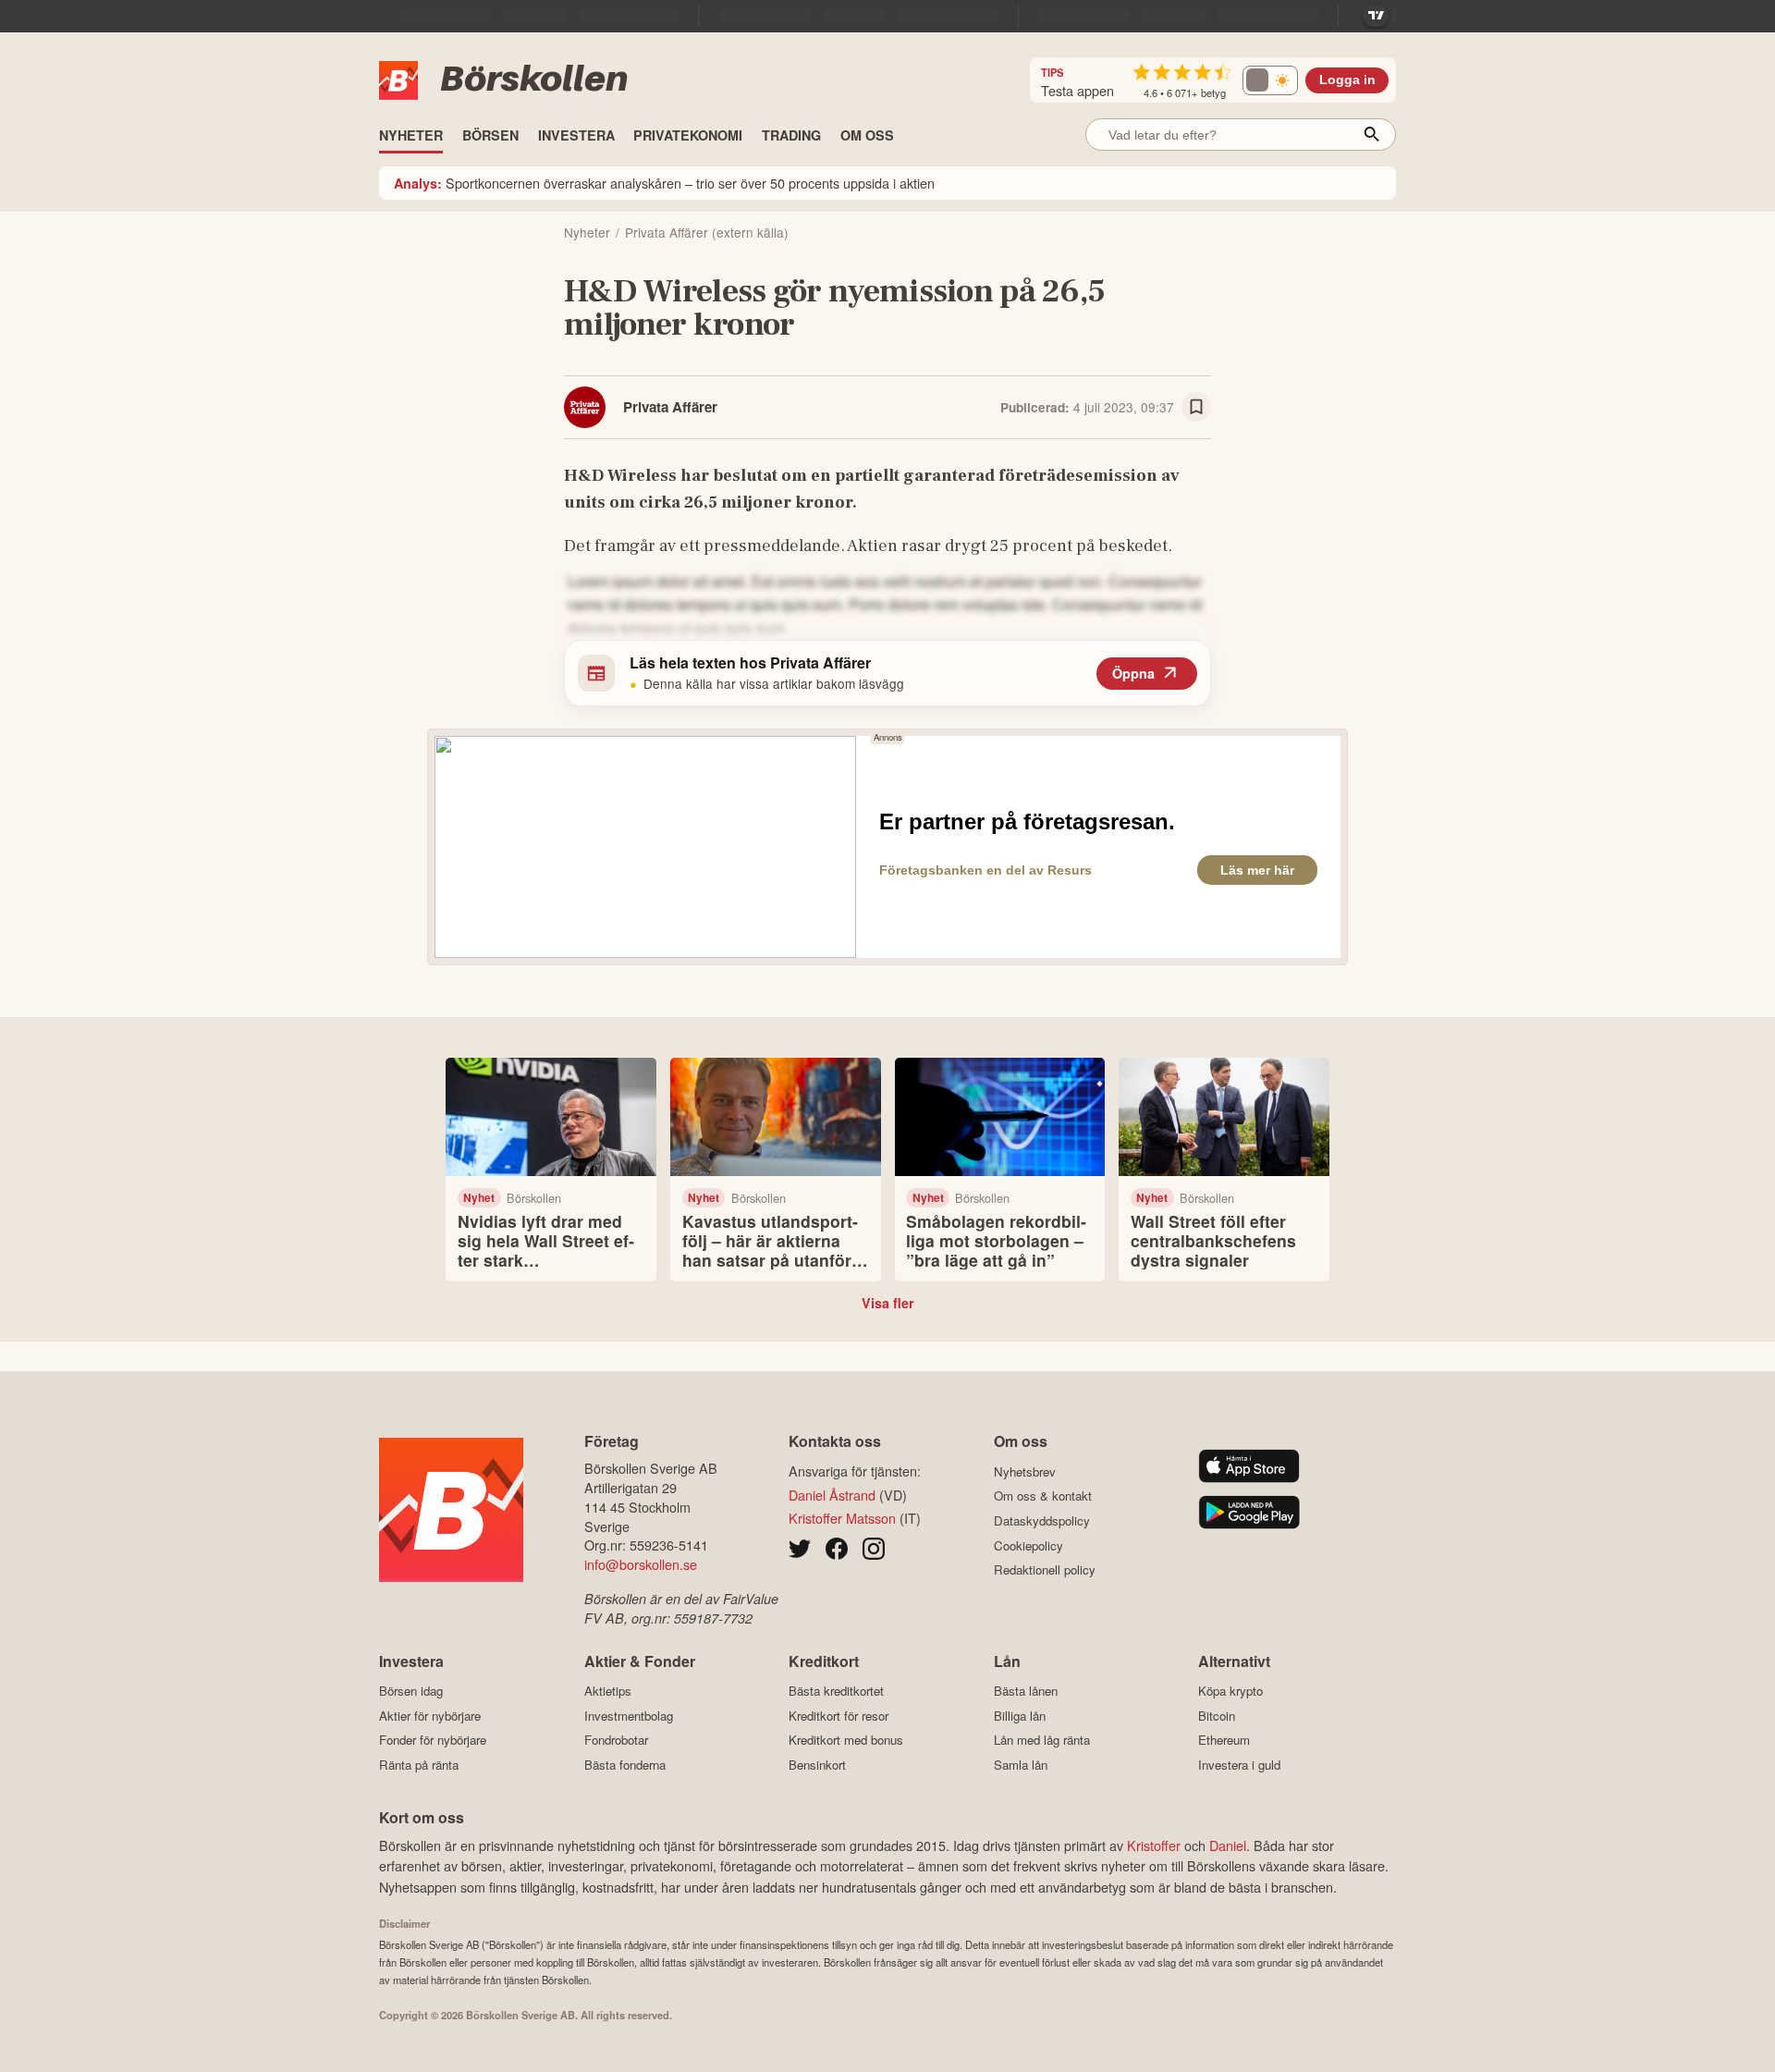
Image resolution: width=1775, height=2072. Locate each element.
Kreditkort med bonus (846, 1740)
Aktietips (608, 1691)
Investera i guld (1239, 1765)
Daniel (1228, 1845)
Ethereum (1224, 1740)
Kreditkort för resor (839, 1716)
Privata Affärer (670, 407)
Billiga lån (1020, 1716)
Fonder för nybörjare (433, 1740)
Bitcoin (1217, 1716)
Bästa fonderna (625, 1765)
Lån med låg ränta (1042, 1740)
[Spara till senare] (1196, 407)
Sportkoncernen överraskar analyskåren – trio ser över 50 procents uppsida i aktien (664, 183)
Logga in (1347, 80)
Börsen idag (411, 1691)
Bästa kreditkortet (836, 1691)
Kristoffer (1154, 1845)
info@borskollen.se (641, 1564)
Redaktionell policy (1045, 1570)
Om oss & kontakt (1043, 1496)
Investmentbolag (629, 1716)
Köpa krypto (1230, 1691)
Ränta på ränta (419, 1765)
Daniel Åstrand (832, 1495)
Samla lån (1021, 1765)
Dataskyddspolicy (1042, 1520)
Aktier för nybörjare (430, 1716)
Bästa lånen (1026, 1691)
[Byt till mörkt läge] (1270, 80)
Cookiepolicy (1028, 1545)
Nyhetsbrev (1025, 1471)
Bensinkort (817, 1765)
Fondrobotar (616, 1740)
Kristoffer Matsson (842, 1518)
